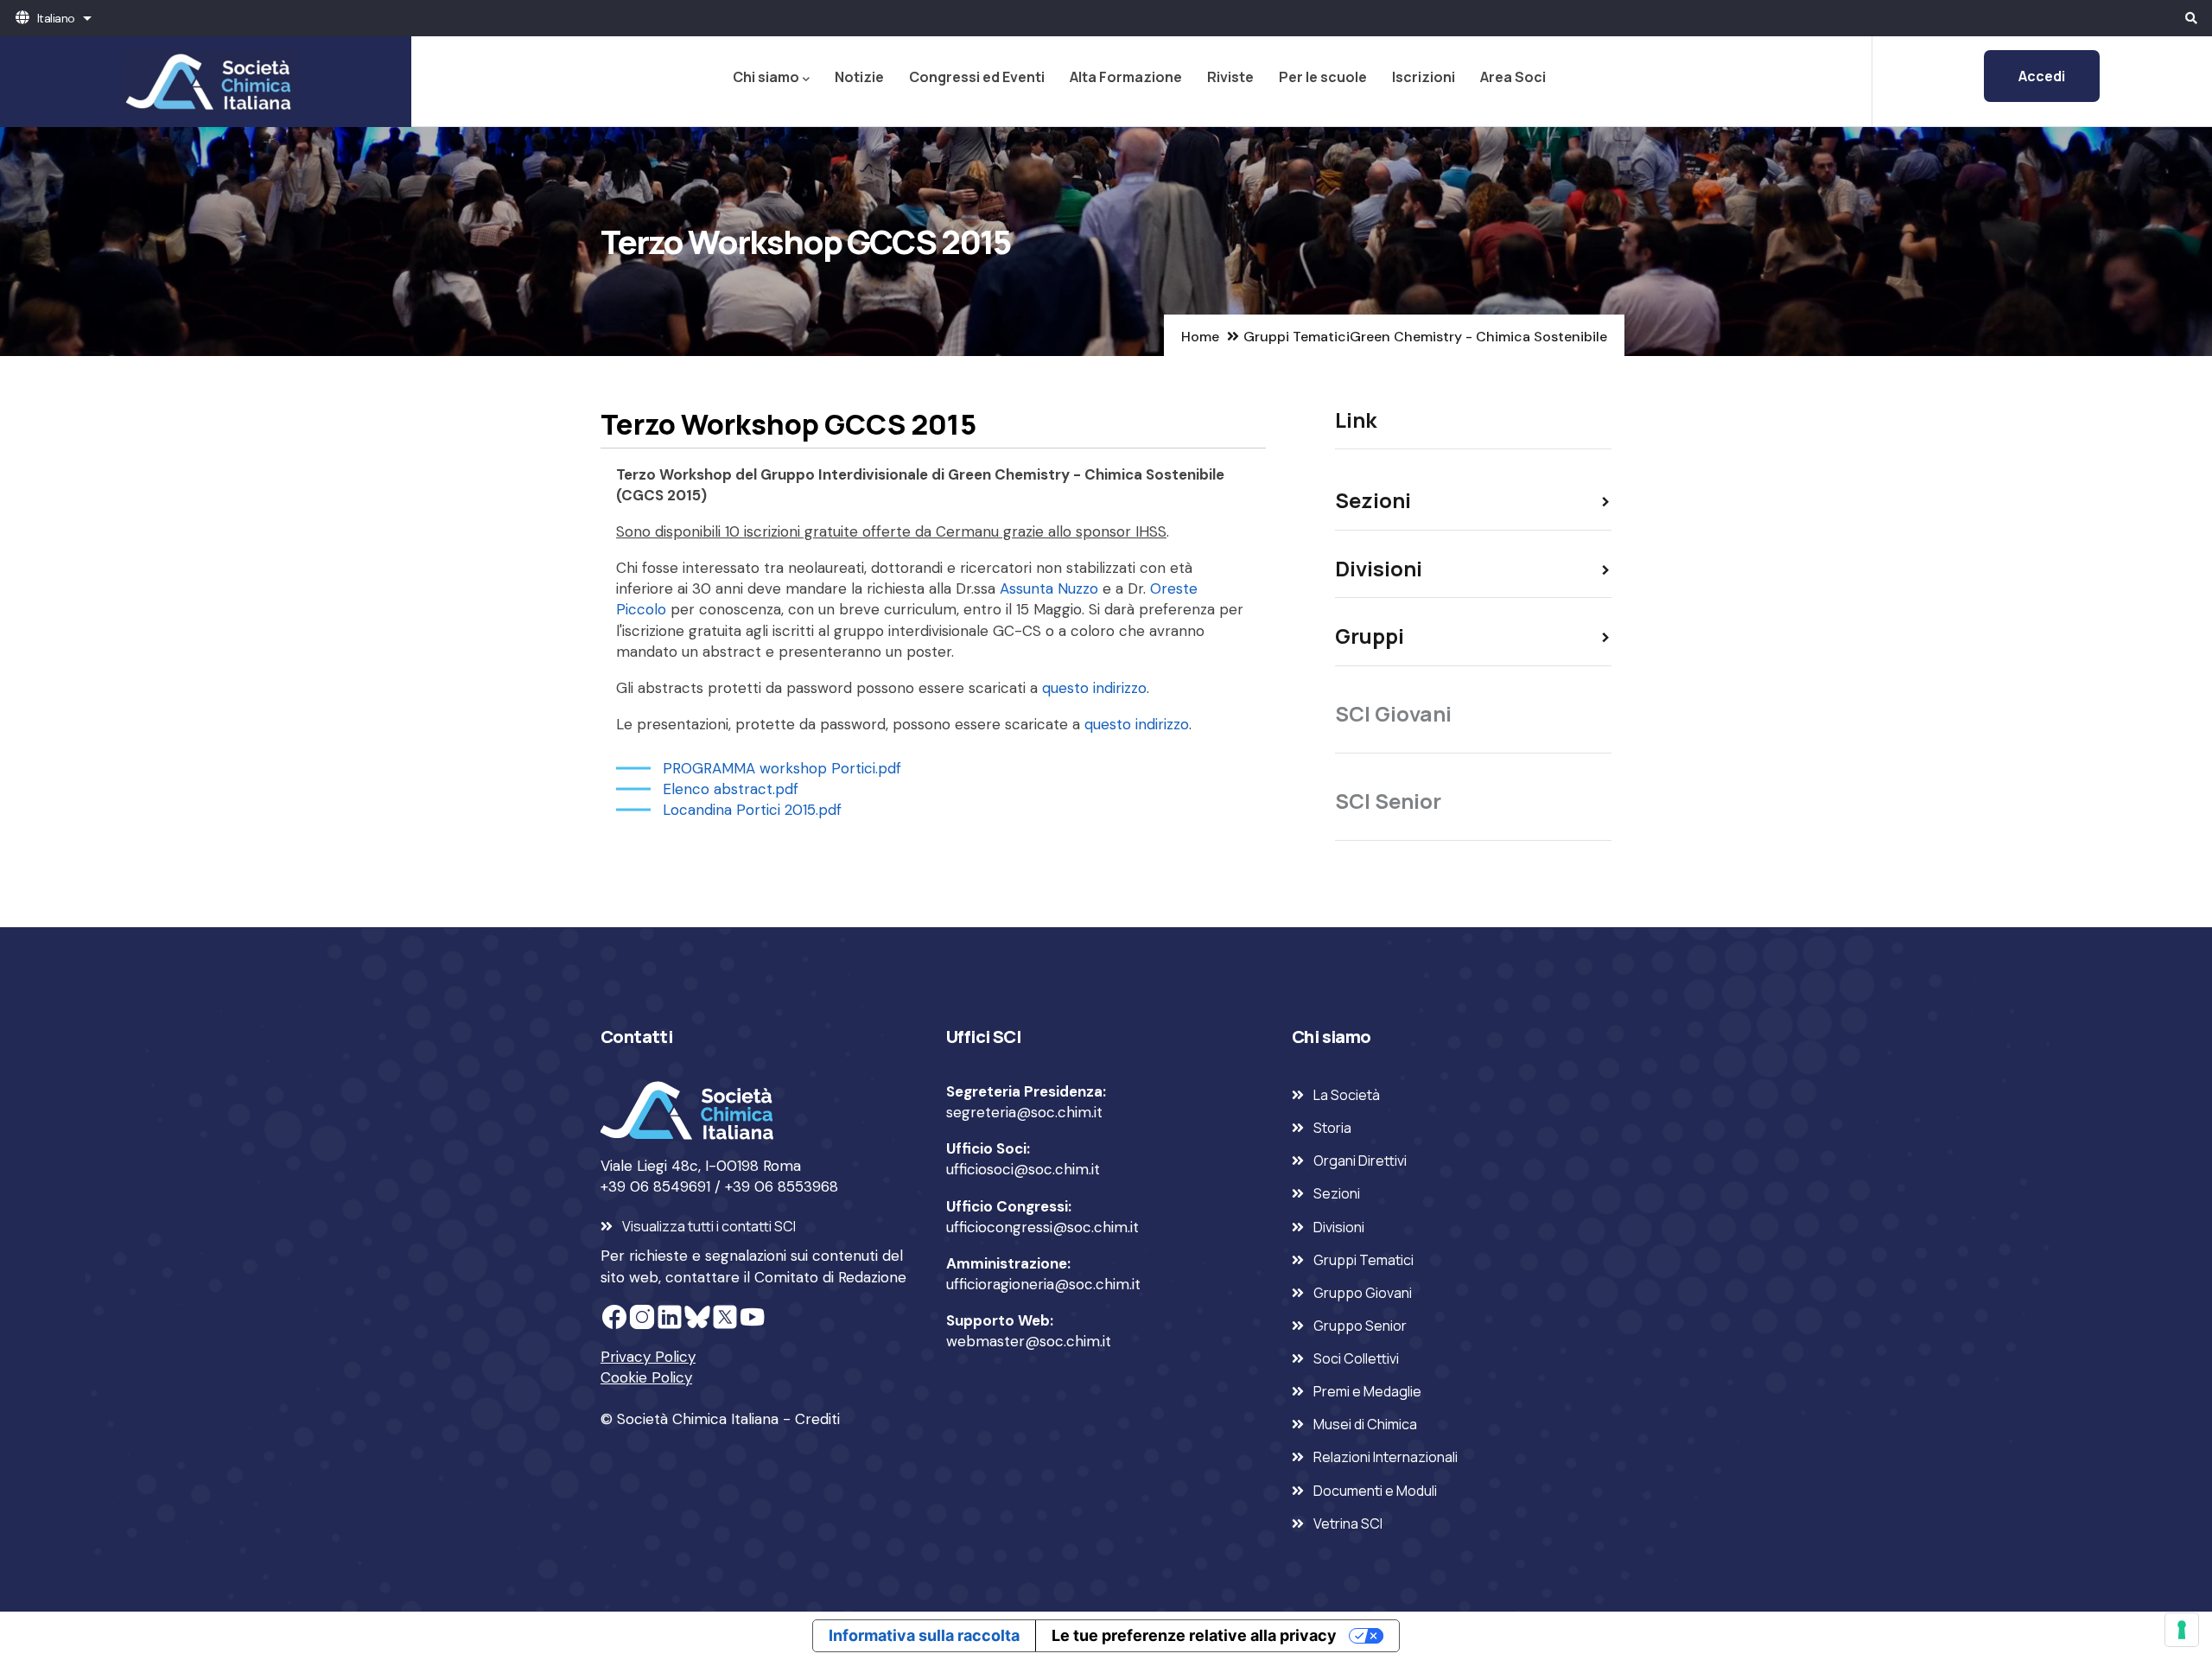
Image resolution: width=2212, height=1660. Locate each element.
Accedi (2042, 76)
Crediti (817, 1419)
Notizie (859, 77)
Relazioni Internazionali (1386, 1457)
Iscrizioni (1424, 77)
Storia (1332, 1128)
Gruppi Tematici (1297, 337)
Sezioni (1337, 1193)
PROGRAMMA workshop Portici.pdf (782, 768)
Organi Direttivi (1360, 1161)
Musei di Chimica (1365, 1424)
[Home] (206, 81)
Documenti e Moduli (1375, 1491)
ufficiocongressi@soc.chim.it (1042, 1227)
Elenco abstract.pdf (731, 789)
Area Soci (1513, 77)
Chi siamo (766, 77)
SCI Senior (1388, 801)
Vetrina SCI (1348, 1523)
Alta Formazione (1126, 77)
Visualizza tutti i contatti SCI (709, 1226)
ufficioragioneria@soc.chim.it (1043, 1284)
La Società (1347, 1095)
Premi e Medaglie (1367, 1391)
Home (1200, 337)
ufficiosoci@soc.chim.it (1023, 1169)
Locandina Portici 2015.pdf (752, 810)
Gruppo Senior (1360, 1326)
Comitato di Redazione (830, 1277)
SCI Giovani (1393, 713)
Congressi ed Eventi (977, 77)
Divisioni (1339, 1227)
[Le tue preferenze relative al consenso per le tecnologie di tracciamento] (2182, 1630)
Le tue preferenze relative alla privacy (1194, 1635)
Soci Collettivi (1356, 1358)
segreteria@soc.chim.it (1024, 1112)
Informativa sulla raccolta (924, 1635)
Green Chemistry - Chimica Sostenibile (1478, 337)
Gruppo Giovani (1363, 1293)
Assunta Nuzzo (1049, 588)
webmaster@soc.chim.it (1029, 1341)
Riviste (1230, 77)
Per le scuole (1323, 77)
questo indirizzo (1094, 688)
